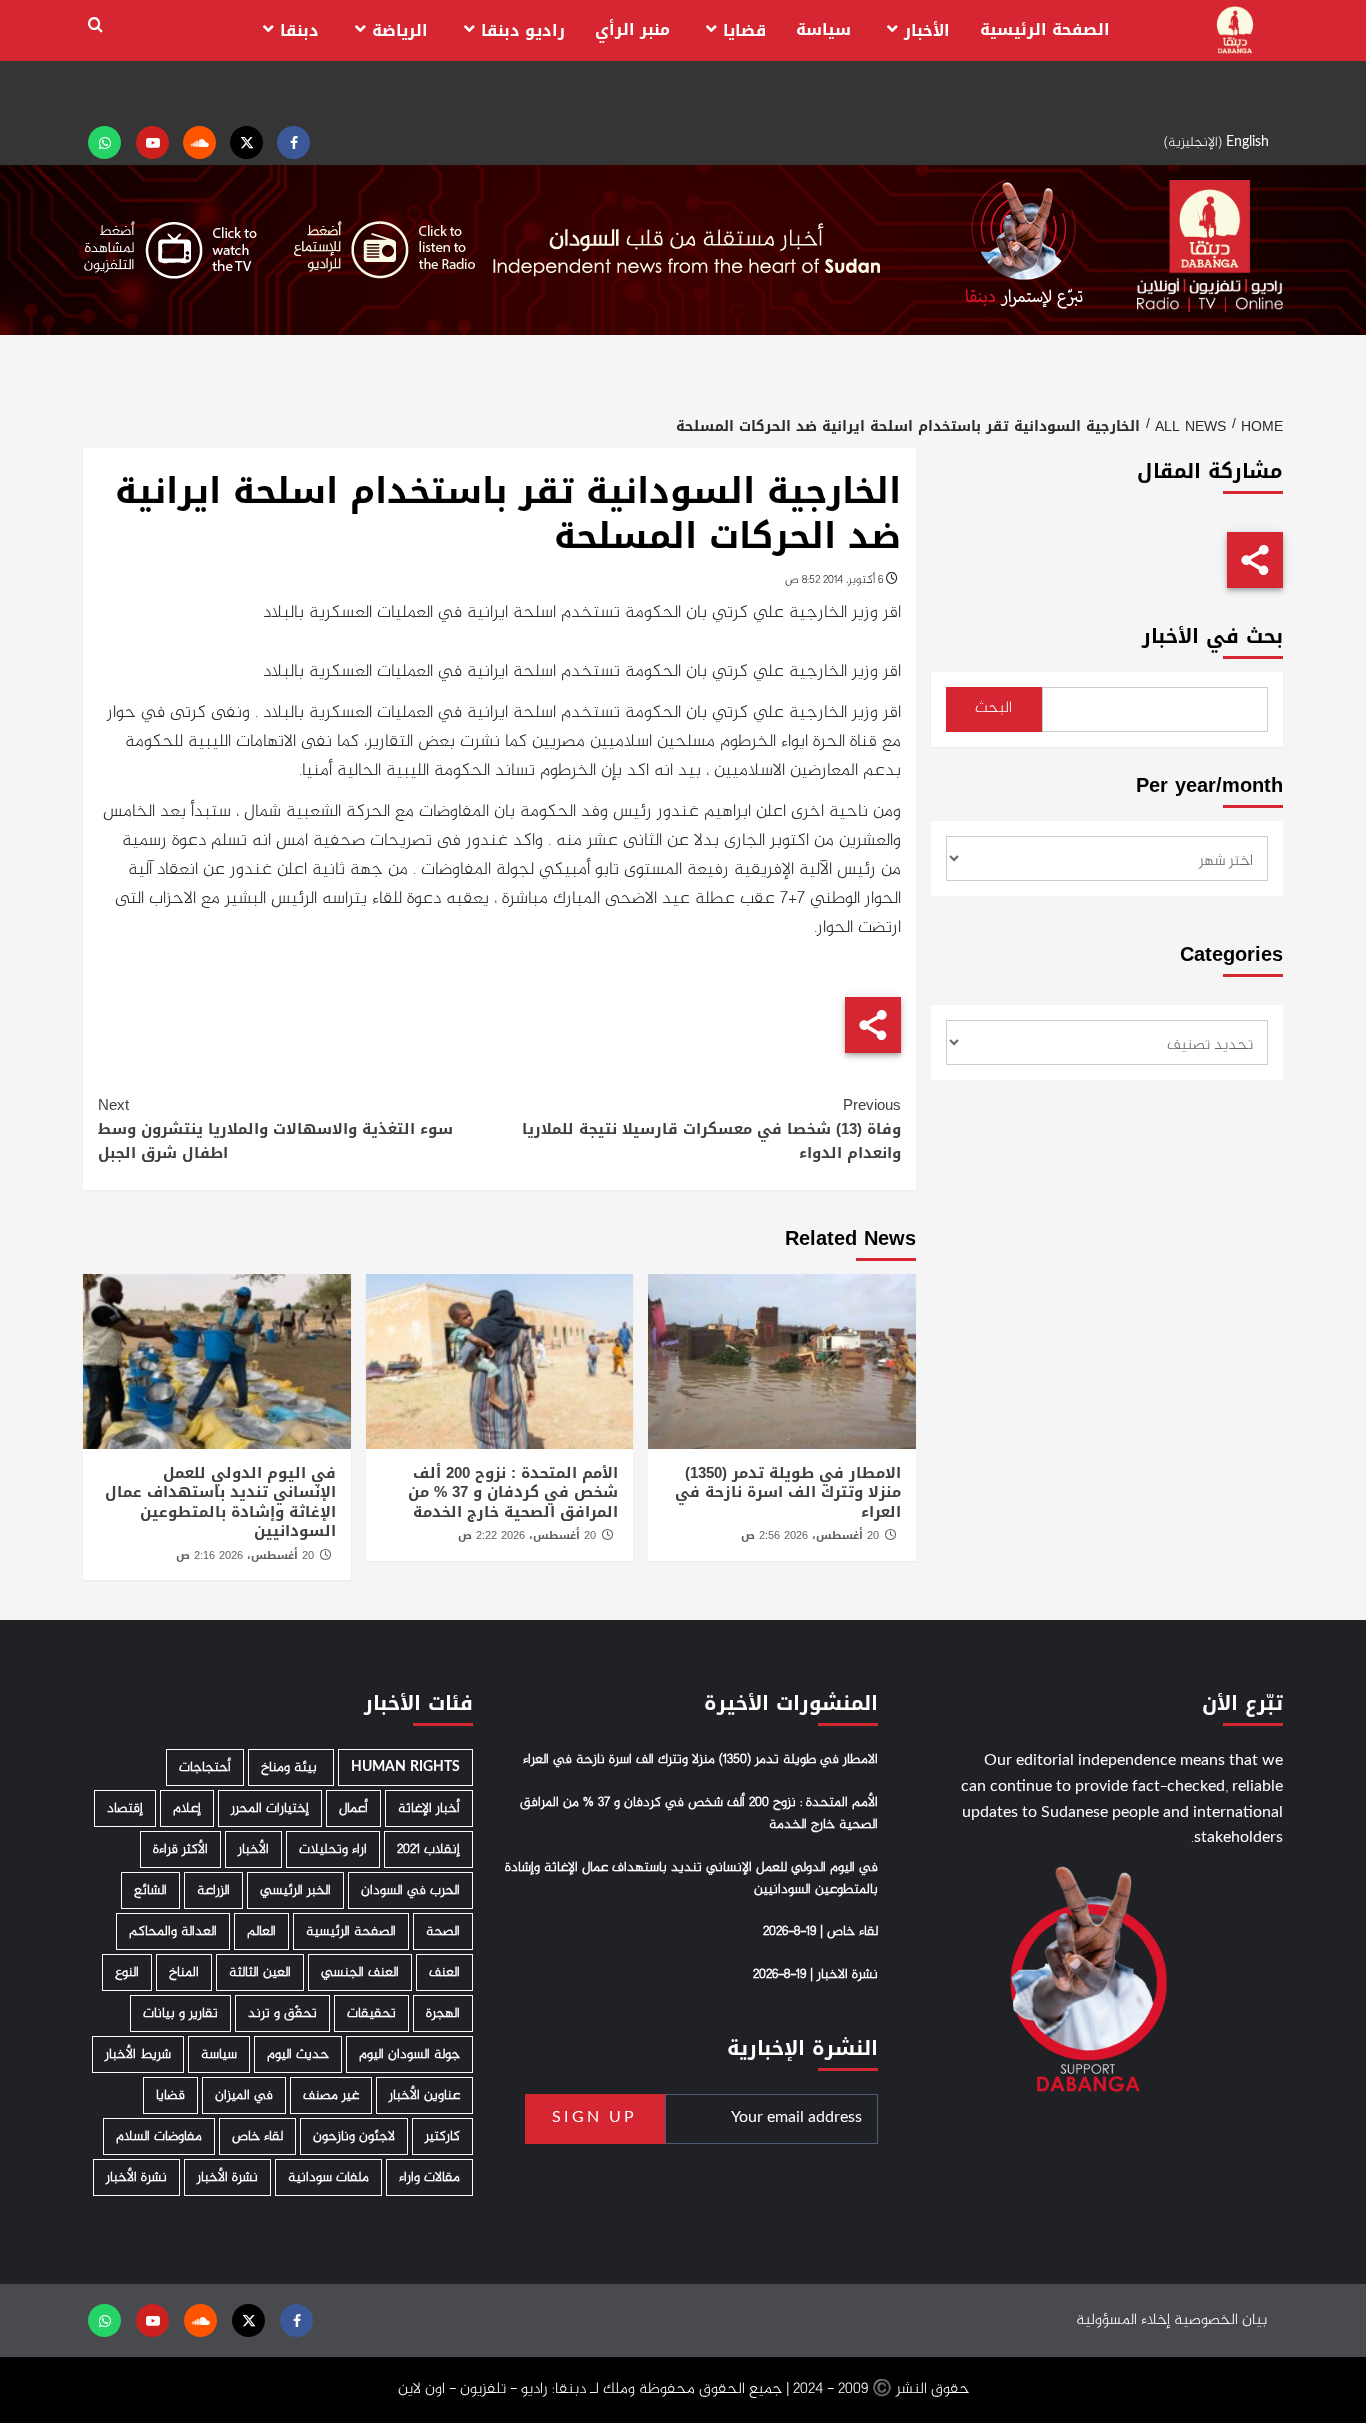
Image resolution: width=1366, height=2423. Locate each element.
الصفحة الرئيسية (1045, 29)
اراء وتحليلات (333, 1849)
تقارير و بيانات (180, 2013)
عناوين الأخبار (424, 2095)
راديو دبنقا (523, 30)
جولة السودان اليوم (409, 2054)
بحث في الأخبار (1212, 636)
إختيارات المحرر (270, 1808)
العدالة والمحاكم (173, 1931)
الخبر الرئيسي (295, 1890)
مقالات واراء (429, 2177)
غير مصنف (331, 2095)
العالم (261, 1931)
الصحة (443, 1931)
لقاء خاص (257, 2136)
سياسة (823, 29)
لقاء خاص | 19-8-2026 (820, 1932)
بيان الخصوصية (1220, 2320)
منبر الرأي (632, 29)
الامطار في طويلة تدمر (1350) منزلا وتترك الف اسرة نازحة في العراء (788, 1492)
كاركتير (442, 2136)
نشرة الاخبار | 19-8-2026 (815, 1975)
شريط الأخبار (138, 2054)
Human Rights (405, 1767)
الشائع (150, 1890)
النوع (127, 1972)
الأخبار (927, 30)
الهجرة (443, 2013)
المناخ (184, 1972)
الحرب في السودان (410, 1890)
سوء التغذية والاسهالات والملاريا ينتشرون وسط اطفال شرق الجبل (275, 1129)
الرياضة (400, 30)
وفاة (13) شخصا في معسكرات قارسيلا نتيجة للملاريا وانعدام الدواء (711, 1129)
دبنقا (299, 30)
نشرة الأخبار (227, 2177)
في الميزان (244, 2095)
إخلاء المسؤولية (1123, 2320)
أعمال (353, 1808)
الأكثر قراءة (180, 1849)
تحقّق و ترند (282, 2013)
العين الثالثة (260, 1972)
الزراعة (213, 1890)
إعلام (187, 1808)
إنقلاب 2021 (428, 1849)
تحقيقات (371, 2013)
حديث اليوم (298, 2054)
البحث (993, 708)
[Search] (95, 25)
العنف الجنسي (360, 1972)
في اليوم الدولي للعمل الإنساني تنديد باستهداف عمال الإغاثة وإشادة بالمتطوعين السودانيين (220, 1502)
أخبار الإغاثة (429, 1808)
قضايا (744, 30)
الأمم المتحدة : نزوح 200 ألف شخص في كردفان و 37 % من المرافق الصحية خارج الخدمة (513, 1492)
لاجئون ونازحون (354, 2136)
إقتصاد (125, 1808)
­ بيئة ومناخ (291, 1767)
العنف (444, 1972)
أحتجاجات (205, 1767)
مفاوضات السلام (159, 2136)
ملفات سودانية (328, 2177)
